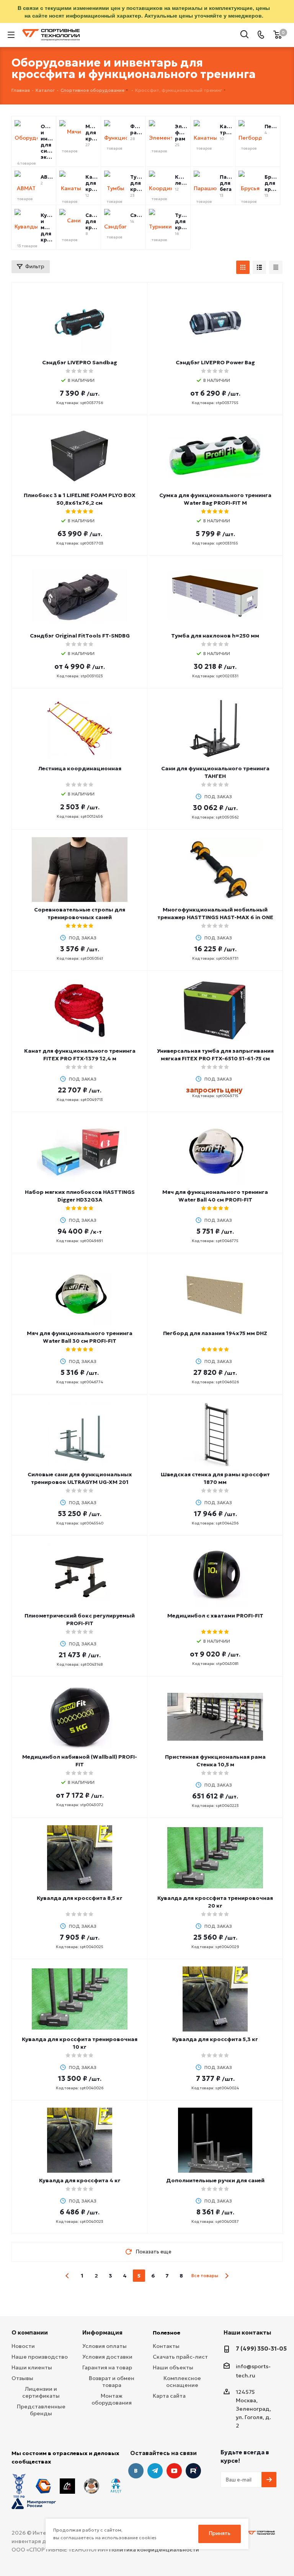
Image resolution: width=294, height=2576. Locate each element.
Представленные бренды (41, 2410)
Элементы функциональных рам (181, 133)
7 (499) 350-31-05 (261, 2349)
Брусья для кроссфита (271, 183)
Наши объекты (173, 2367)
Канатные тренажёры (226, 130)
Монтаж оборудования (112, 2399)
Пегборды (271, 127)
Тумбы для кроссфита (136, 183)
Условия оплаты (105, 2346)
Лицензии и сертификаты (41, 2392)
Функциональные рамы (136, 130)
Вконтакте (136, 2471)
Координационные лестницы (181, 180)
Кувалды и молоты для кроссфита (47, 228)
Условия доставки (107, 2357)
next (227, 2276)
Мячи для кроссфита (91, 133)
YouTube (174, 2471)
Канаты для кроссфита (91, 183)
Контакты (166, 2346)
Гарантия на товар (107, 2367)
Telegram (155, 2471)
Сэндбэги (136, 215)
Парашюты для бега (226, 183)
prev (68, 2276)
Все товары (205, 2275)
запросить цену (214, 1090)
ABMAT (47, 177)
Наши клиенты (32, 2367)
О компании (30, 2332)
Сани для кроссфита (91, 222)
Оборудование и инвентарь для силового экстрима (47, 142)
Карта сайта (169, 2396)
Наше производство (40, 2357)
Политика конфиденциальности (154, 2550)
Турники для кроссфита (181, 222)
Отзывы (22, 2378)
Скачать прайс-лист (180, 2357)
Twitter (193, 2471)
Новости (23, 2346)
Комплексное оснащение (182, 2382)
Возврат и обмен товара (112, 2382)
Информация (102, 2332)
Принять (220, 2533)
